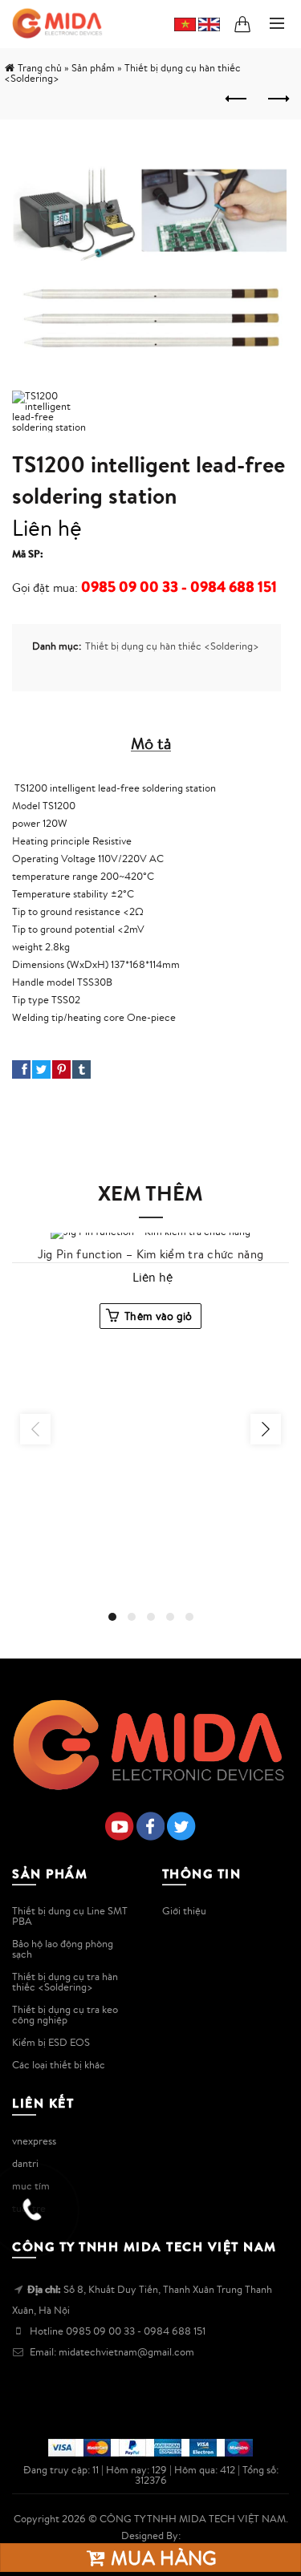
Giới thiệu (184, 1911)
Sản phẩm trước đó (237, 99)
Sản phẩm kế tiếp (277, 99)
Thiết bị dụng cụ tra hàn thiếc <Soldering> (65, 1982)
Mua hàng (162, 2558)
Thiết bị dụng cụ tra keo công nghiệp (65, 2015)
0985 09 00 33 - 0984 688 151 (179, 587)
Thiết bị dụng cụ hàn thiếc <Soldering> (172, 646)
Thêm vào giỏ (159, 1316)
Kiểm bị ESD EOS (51, 2042)
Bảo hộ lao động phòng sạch (63, 1949)
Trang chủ (40, 68)
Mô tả (151, 743)
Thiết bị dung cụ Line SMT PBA (70, 1916)
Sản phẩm (93, 68)
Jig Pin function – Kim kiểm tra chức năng (150, 1254)
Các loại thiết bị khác (59, 2065)
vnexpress (34, 2141)
